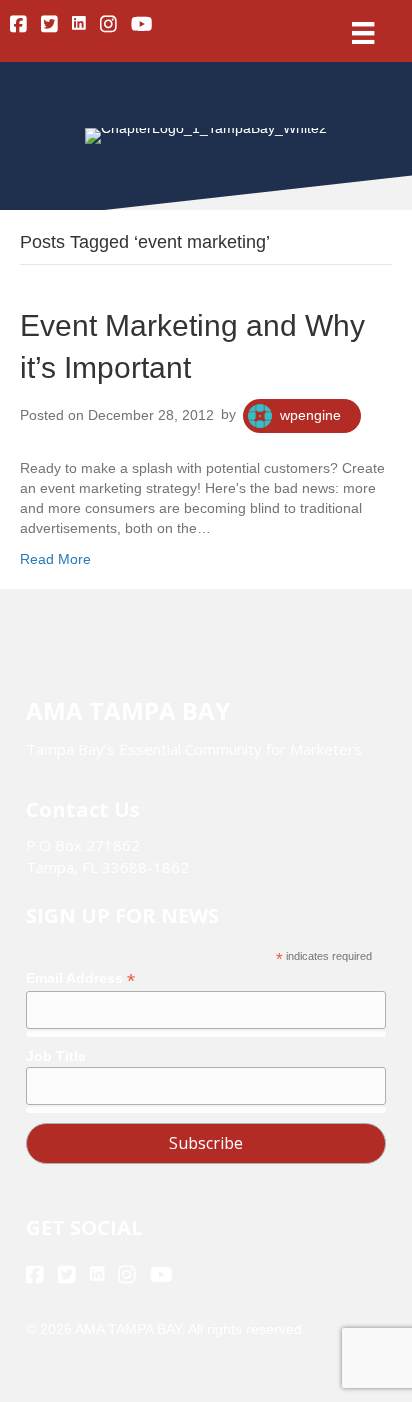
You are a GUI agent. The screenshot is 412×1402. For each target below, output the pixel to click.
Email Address (80, 978)
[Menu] (363, 33)
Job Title (56, 1056)
